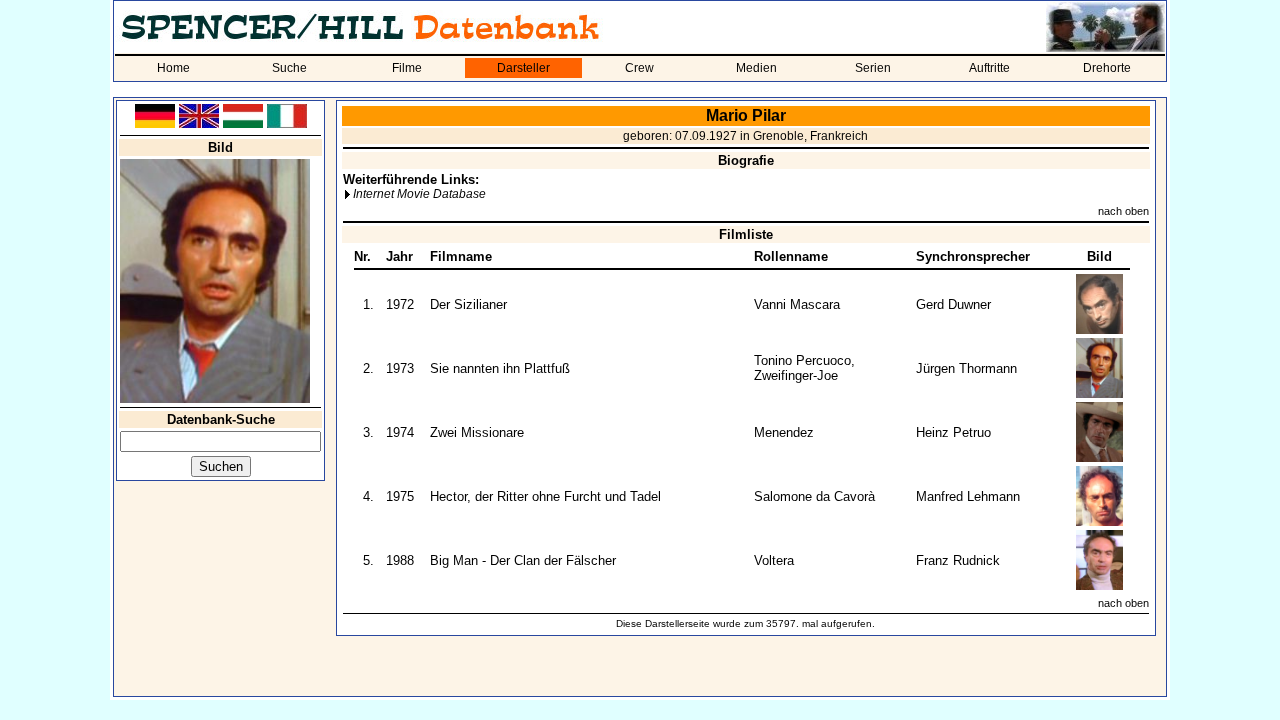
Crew (639, 68)
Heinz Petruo (953, 432)
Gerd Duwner (953, 304)
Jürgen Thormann (966, 368)
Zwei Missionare (477, 432)
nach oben (1123, 211)
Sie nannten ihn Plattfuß (500, 368)
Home (173, 68)
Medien (756, 68)
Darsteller (523, 68)
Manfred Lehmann (968, 496)
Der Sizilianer (468, 304)
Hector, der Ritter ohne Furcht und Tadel (545, 496)
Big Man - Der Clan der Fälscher (523, 560)
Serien (873, 68)
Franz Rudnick (958, 560)
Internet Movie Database (419, 194)
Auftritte (989, 68)
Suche (289, 68)
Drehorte (1107, 68)
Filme (407, 68)
